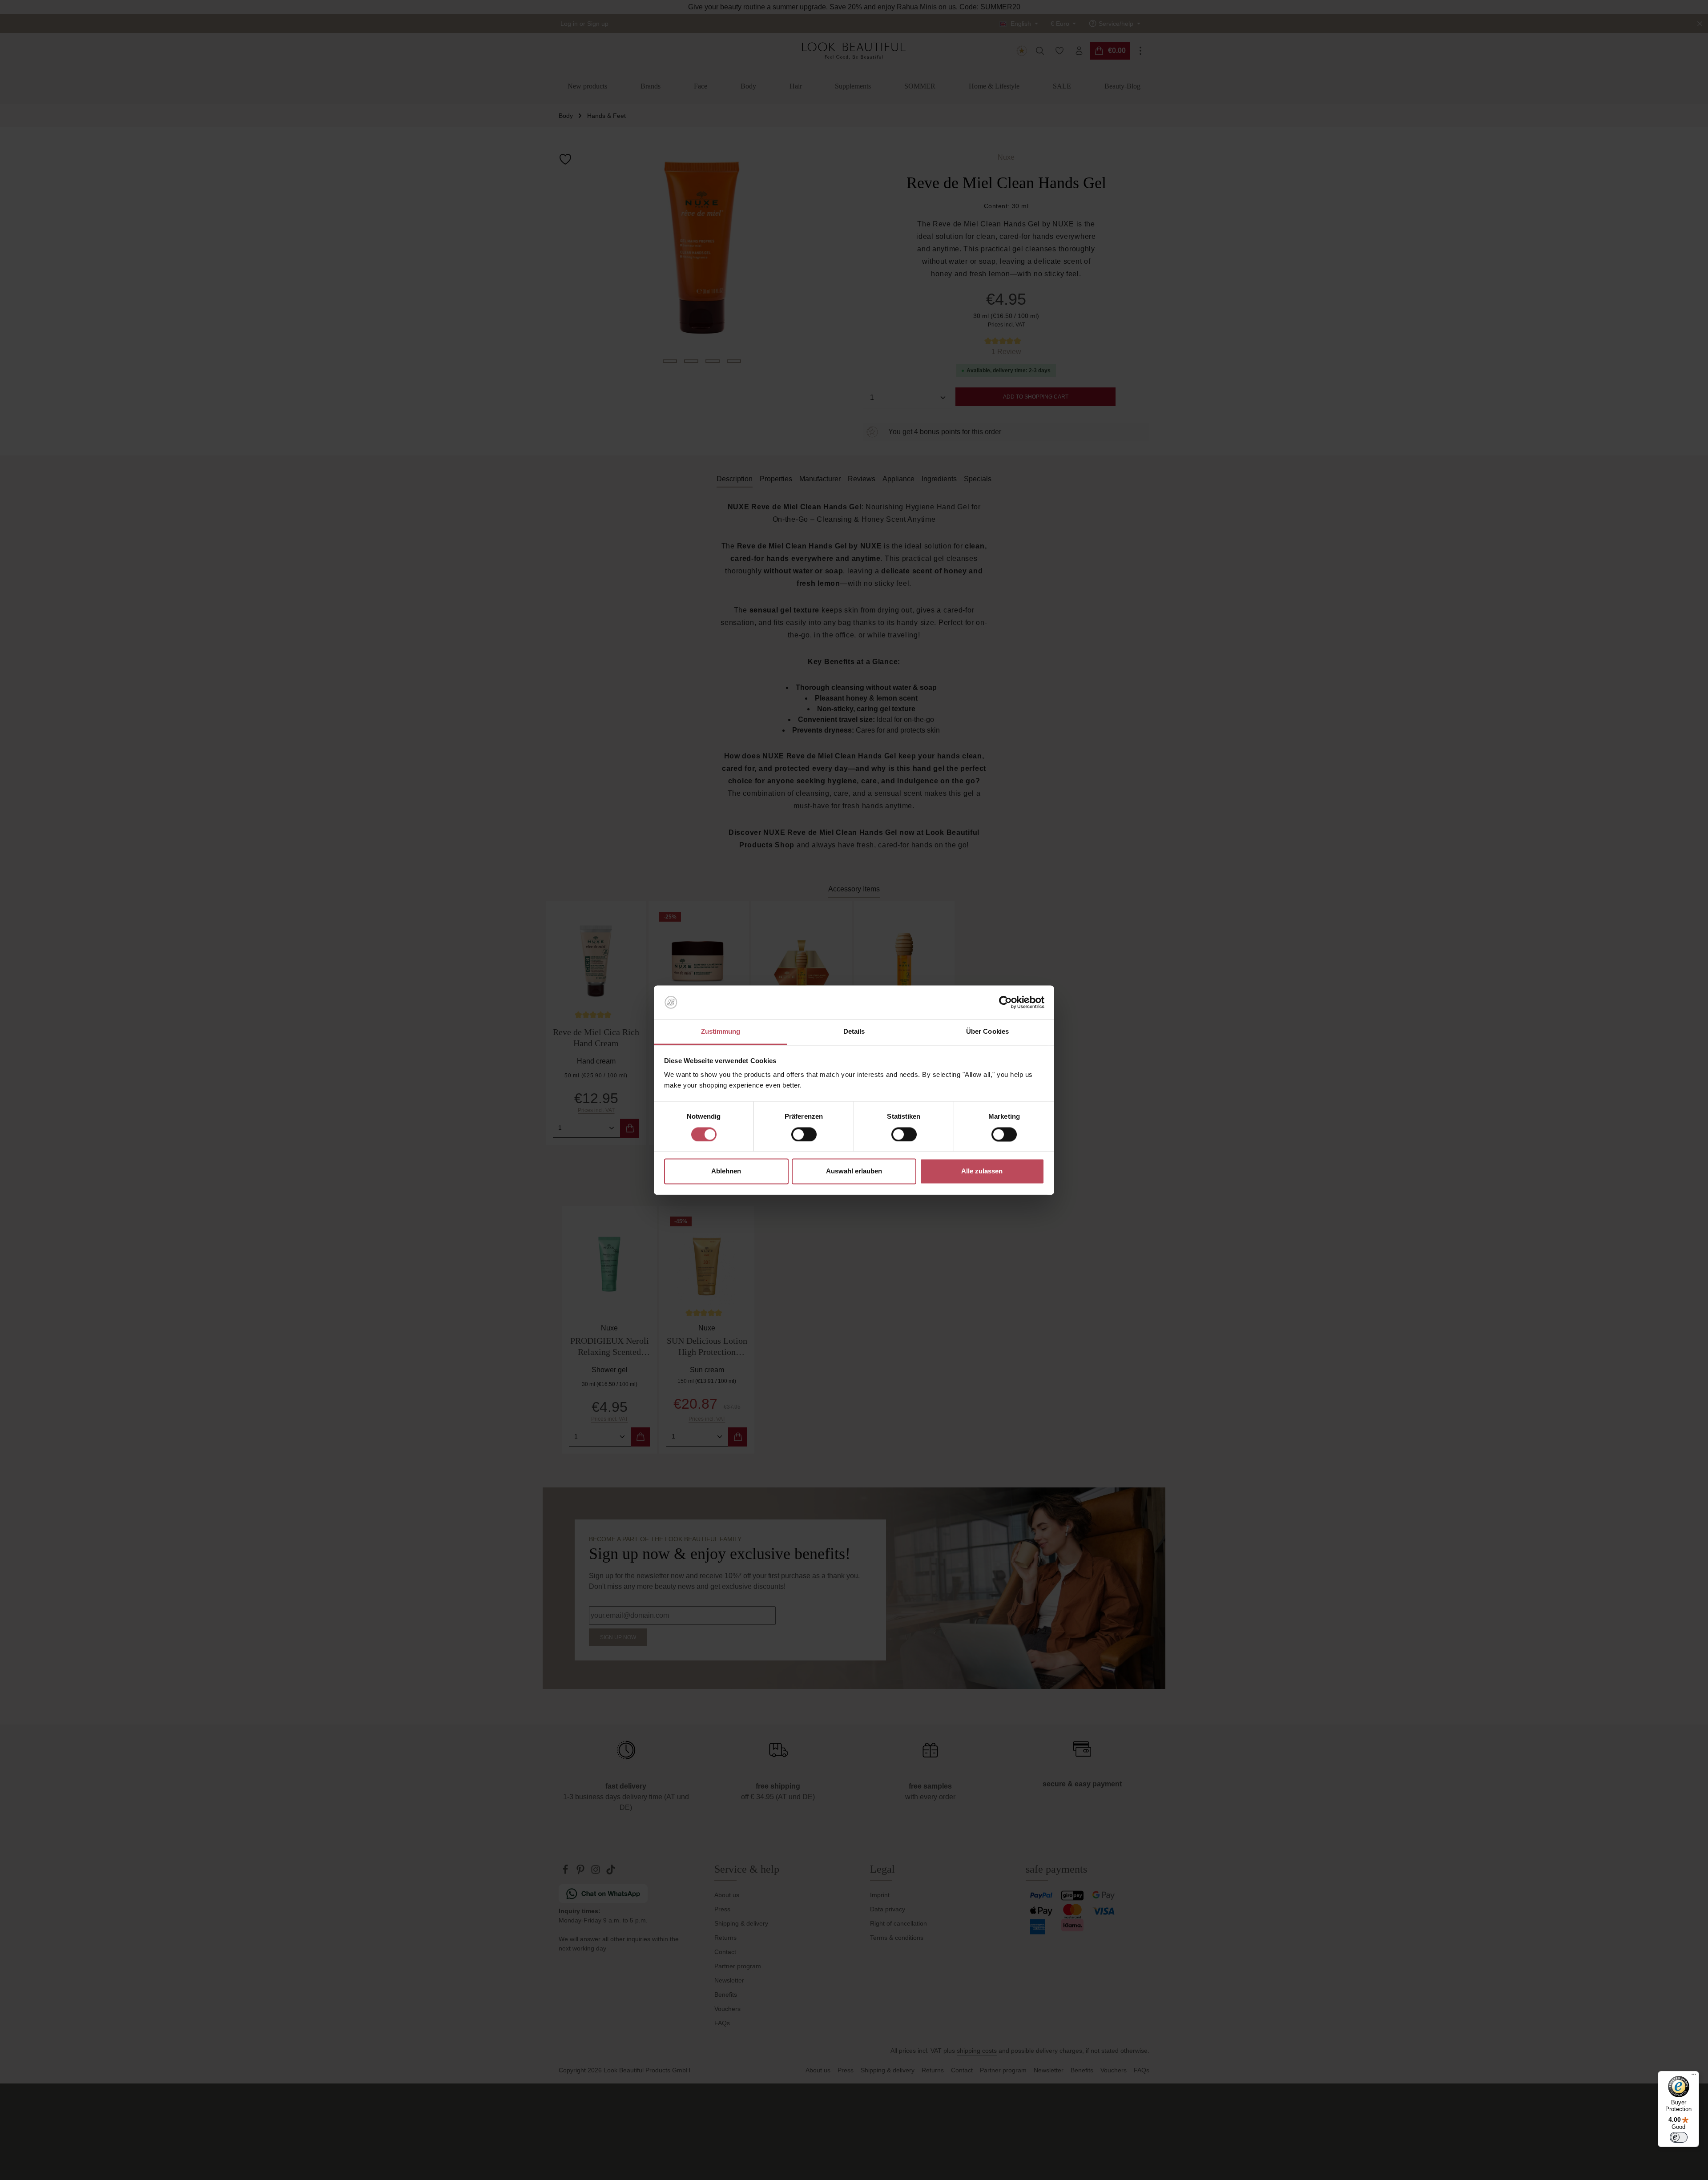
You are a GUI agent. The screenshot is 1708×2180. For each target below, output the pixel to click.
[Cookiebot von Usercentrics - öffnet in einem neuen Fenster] (1005, 1002)
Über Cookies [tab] (987, 1032)
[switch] (804, 1134)
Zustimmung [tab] (721, 1032)
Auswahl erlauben (854, 1171)
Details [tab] (854, 1032)
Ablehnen (726, 1171)
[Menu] (1694, 2076)
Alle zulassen (982, 1171)
